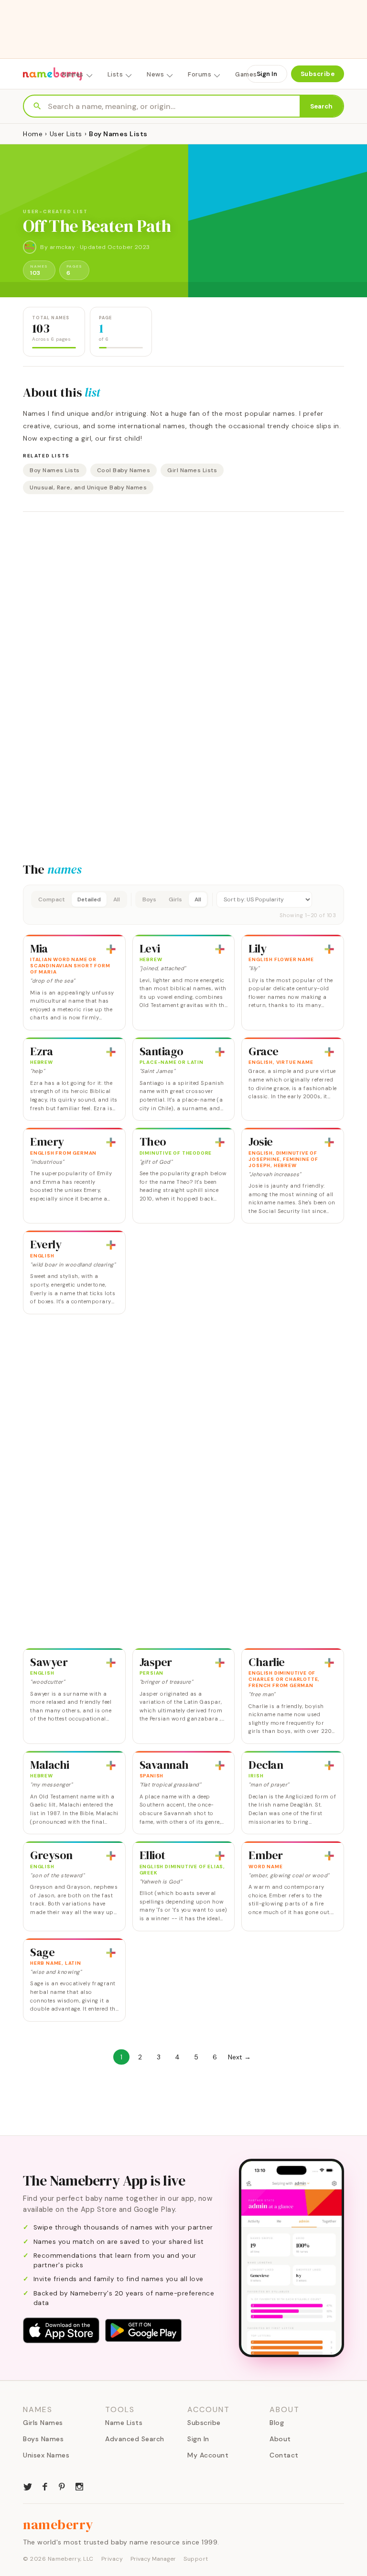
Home (33, 134)
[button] (183, 905)
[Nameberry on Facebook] (45, 2486)
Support (196, 2559)
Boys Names (43, 2439)
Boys (149, 899)
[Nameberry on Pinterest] (62, 2486)
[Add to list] (111, 949)
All (117, 899)
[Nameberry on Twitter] (28, 2486)
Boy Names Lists (55, 470)
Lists (115, 74)
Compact (52, 899)
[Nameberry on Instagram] (79, 2486)
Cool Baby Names (124, 470)
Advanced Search (135, 2439)
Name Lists (124, 2423)
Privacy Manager (153, 2559)
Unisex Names (46, 2455)
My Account (208, 2455)
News (155, 74)
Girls (175, 899)
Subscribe (318, 74)
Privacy (112, 2559)
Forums (200, 74)
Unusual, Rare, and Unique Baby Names (88, 487)
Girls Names (43, 2423)
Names (73, 74)
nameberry (58, 2524)
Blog (277, 2423)
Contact (284, 2455)
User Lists (66, 134)
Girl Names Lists (192, 470)
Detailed (89, 899)
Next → (239, 2057)
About (280, 2439)
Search (321, 106)
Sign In (267, 74)
